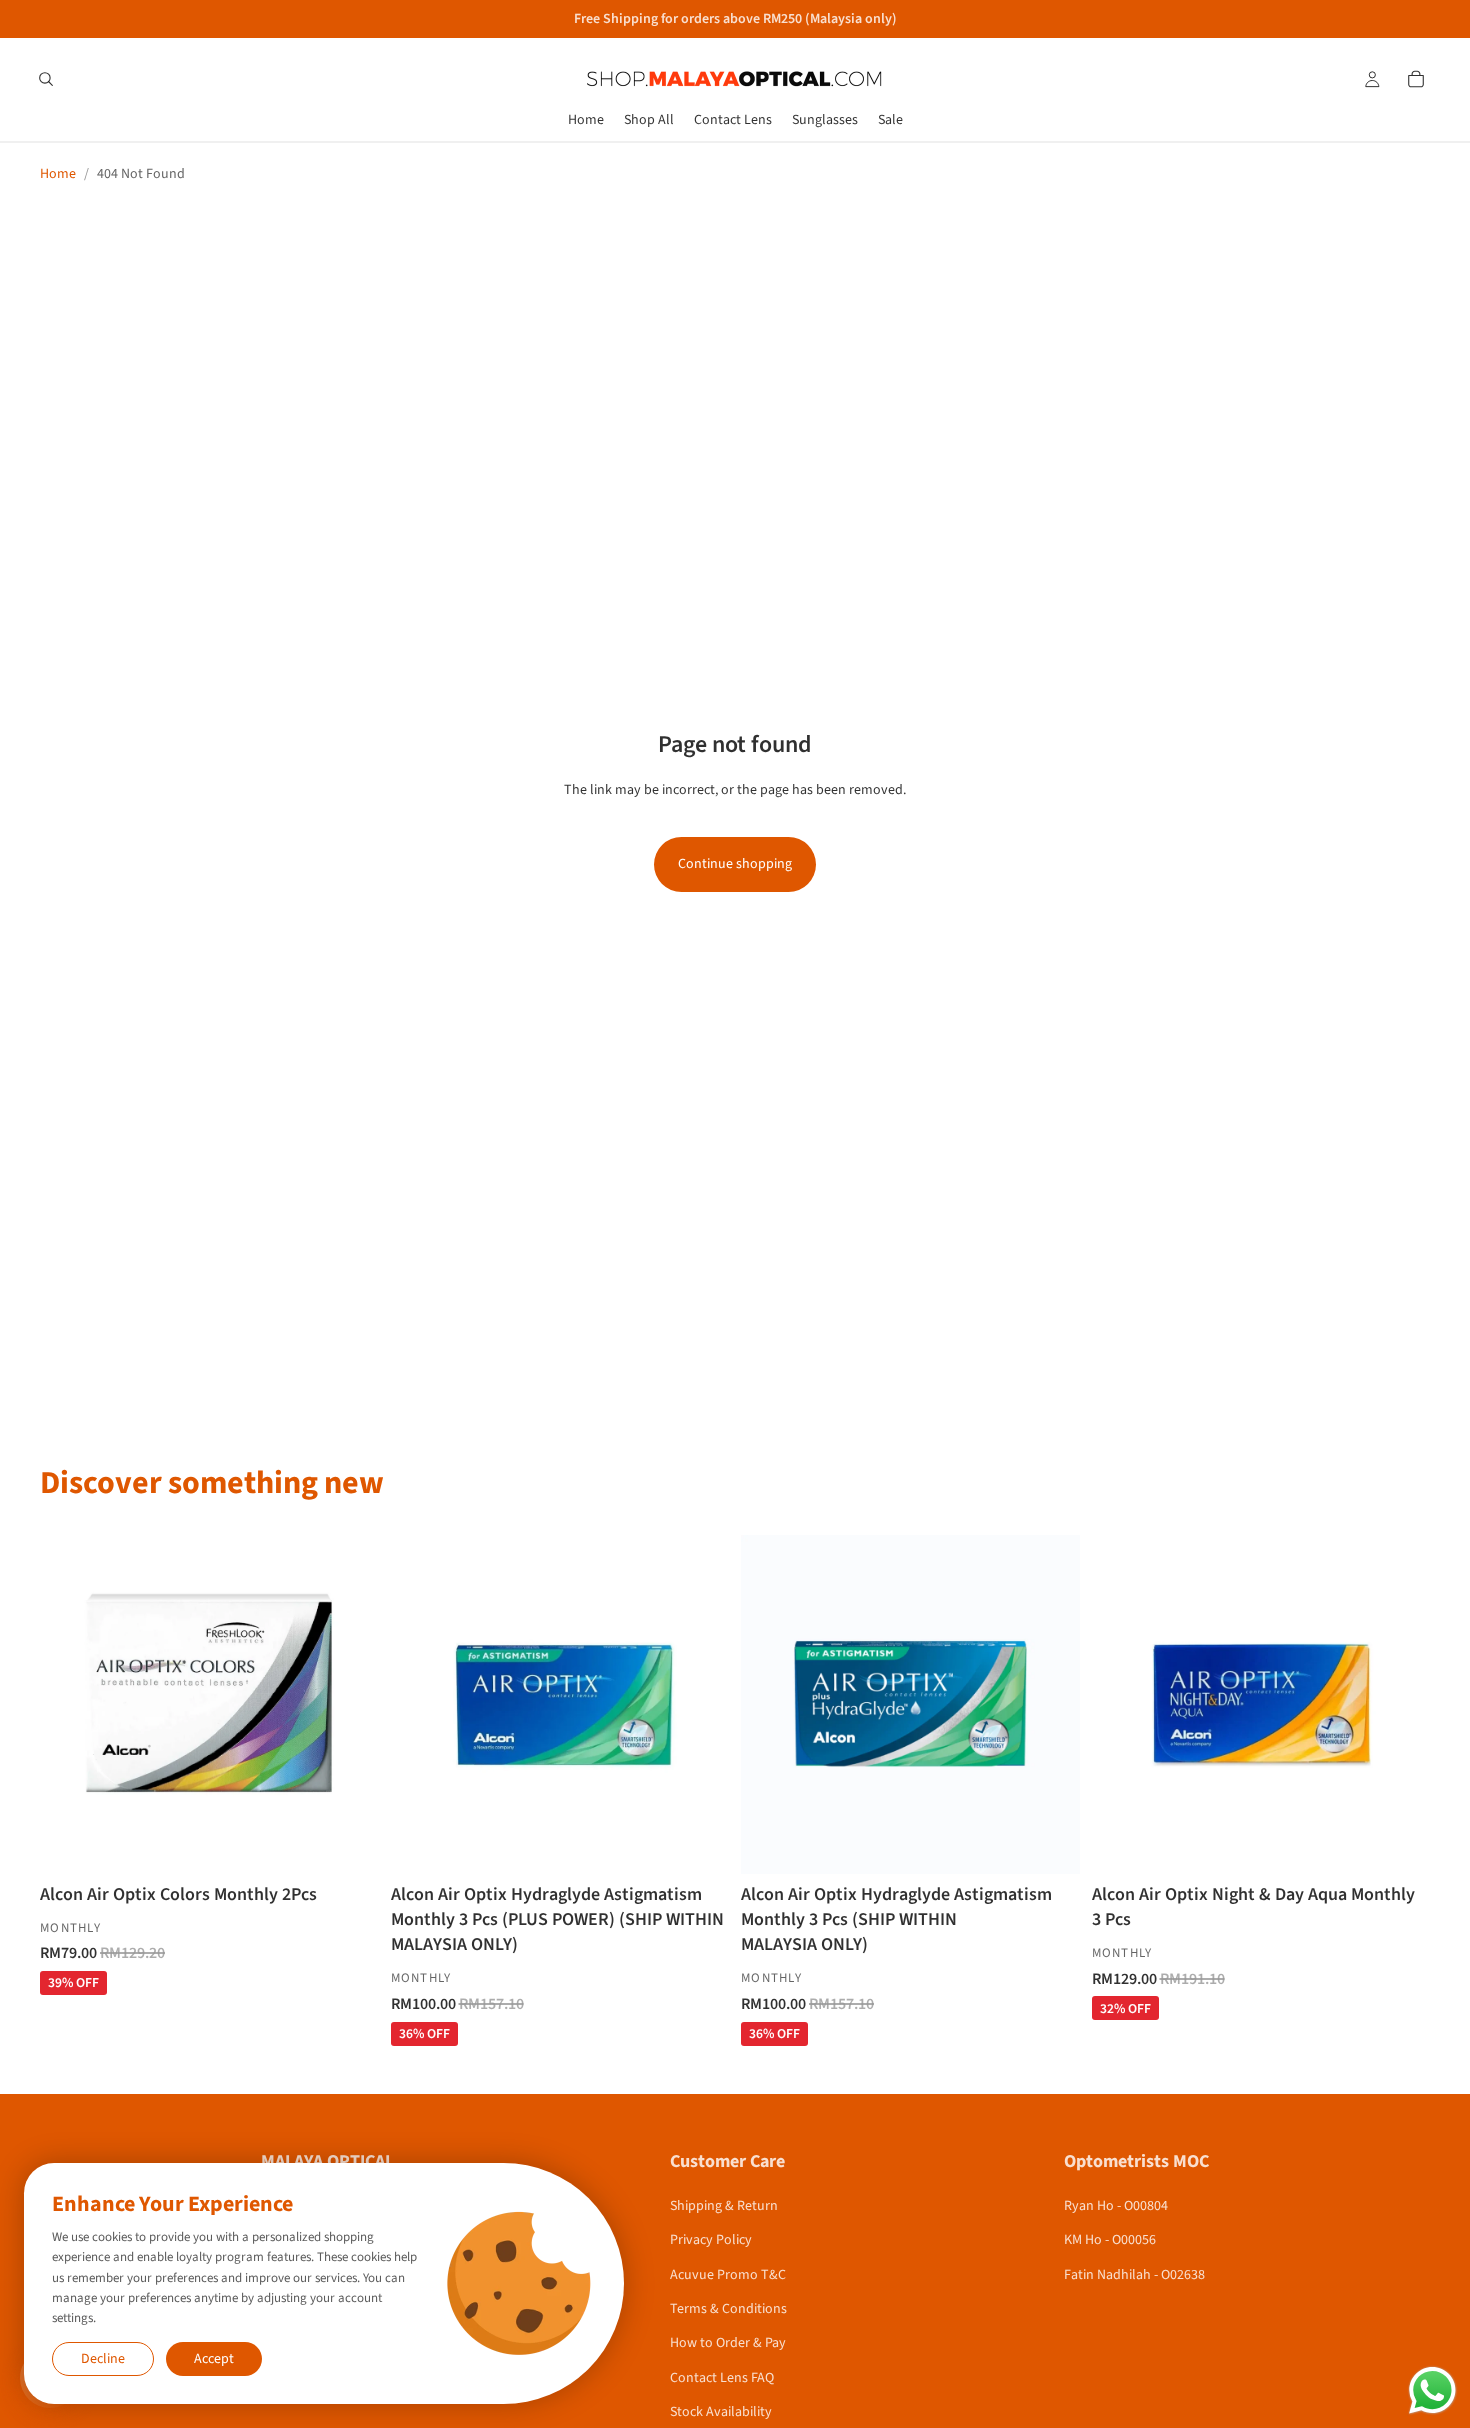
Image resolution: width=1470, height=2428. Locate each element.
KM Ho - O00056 (1110, 2240)
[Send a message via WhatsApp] (1432, 2390)
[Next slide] (699, 1704)
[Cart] (1416, 79)
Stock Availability (721, 2412)
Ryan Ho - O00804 (1116, 2206)
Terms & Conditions (728, 2309)
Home (58, 174)
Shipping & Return (724, 2206)
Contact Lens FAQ (722, 2378)
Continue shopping (735, 864)
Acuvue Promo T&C (728, 2275)
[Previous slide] (421, 1704)
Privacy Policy (711, 2240)
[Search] (46, 79)
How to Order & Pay (728, 2343)
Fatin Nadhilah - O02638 (1134, 2275)
